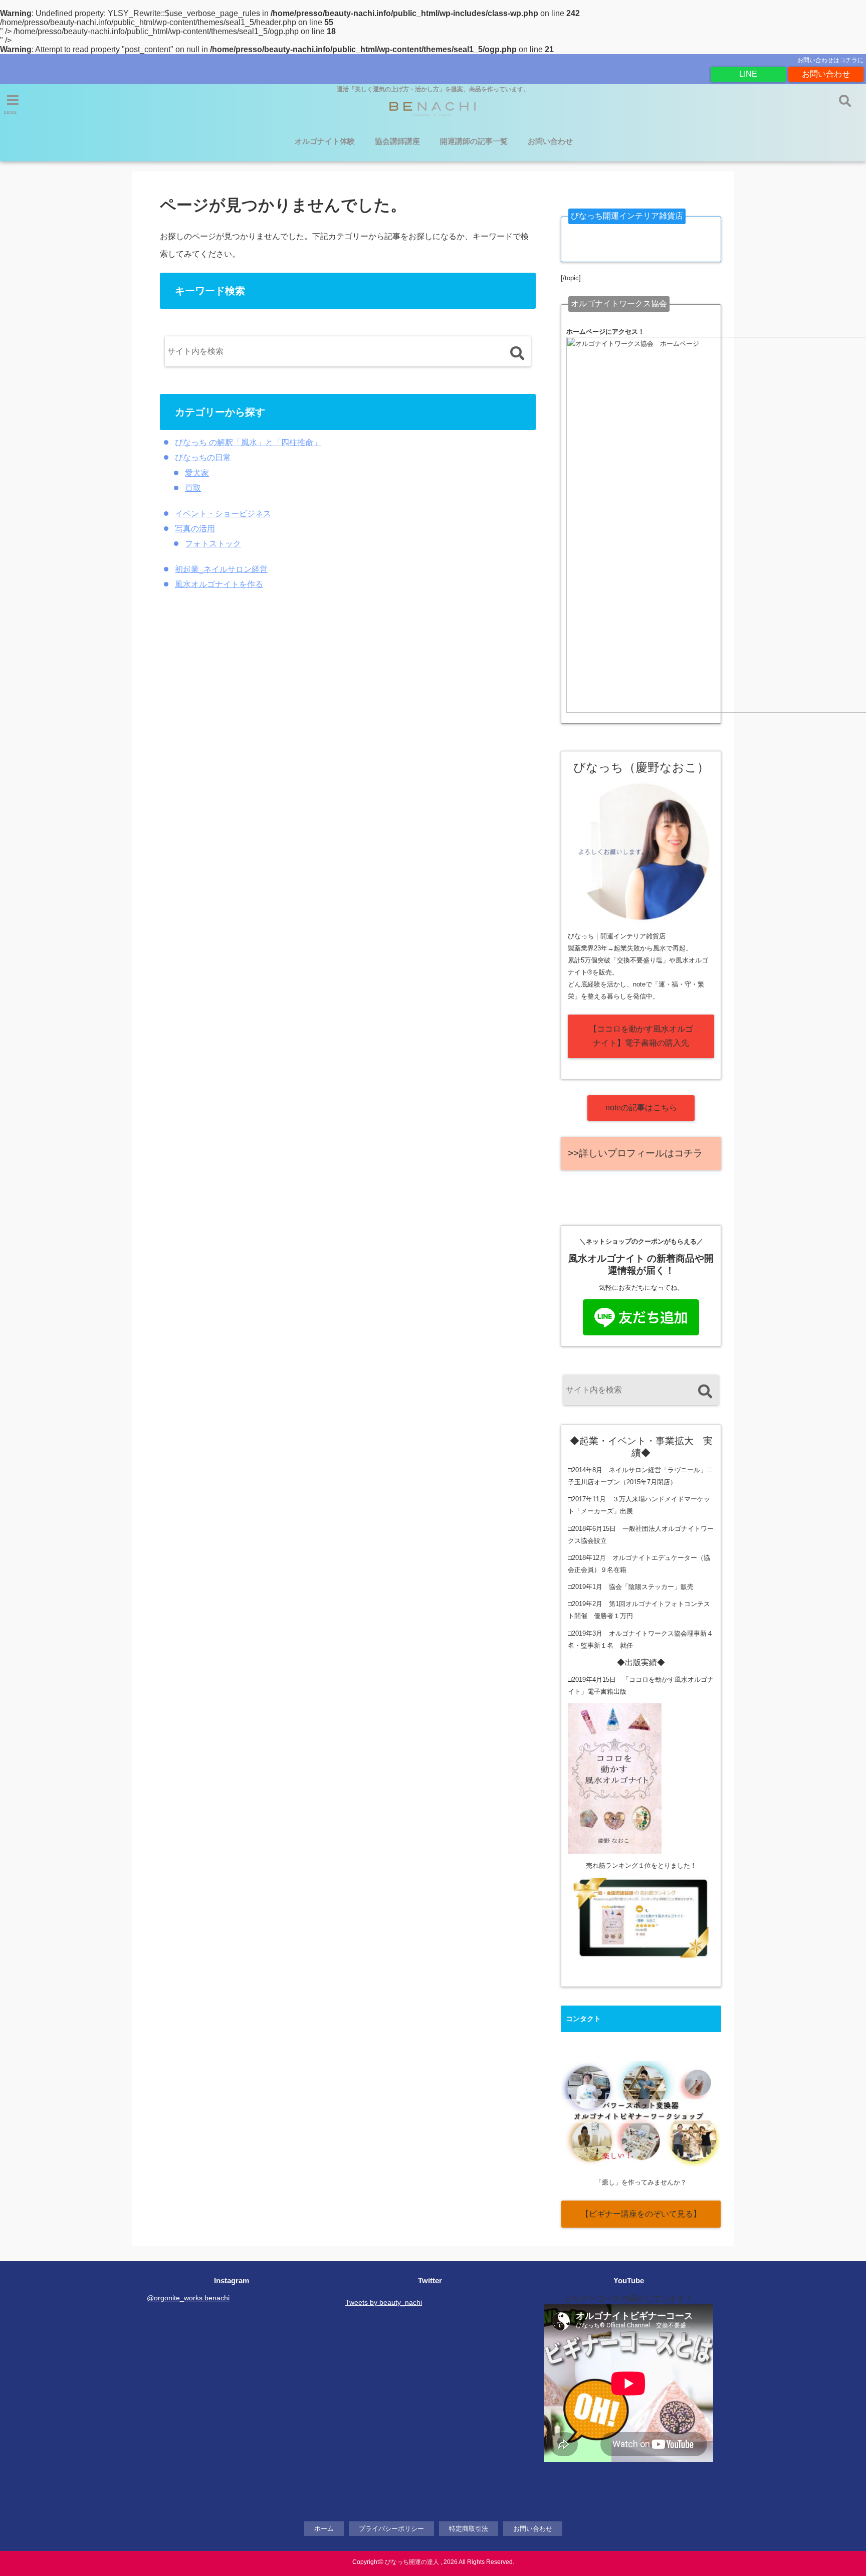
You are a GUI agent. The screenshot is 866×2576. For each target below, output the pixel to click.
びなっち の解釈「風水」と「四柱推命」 (248, 442)
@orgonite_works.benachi (188, 2298)
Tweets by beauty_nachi (384, 2302)
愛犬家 (197, 473)
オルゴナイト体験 (325, 141)
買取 (193, 488)
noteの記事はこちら (641, 1108)
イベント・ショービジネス (223, 514)
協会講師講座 (397, 141)
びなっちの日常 (203, 457)
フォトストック (213, 544)
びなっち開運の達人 (412, 2562)
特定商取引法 (469, 2529)
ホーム (324, 2529)
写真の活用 (195, 529)
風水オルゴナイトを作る (219, 584)
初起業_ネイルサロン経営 (221, 569)
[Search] (517, 354)
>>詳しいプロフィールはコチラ (635, 1153)
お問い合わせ (826, 74)
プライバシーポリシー (391, 2529)
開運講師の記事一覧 (474, 141)
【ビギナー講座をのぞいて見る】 (641, 2214)
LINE (748, 74)
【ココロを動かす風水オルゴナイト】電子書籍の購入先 (641, 1036)
